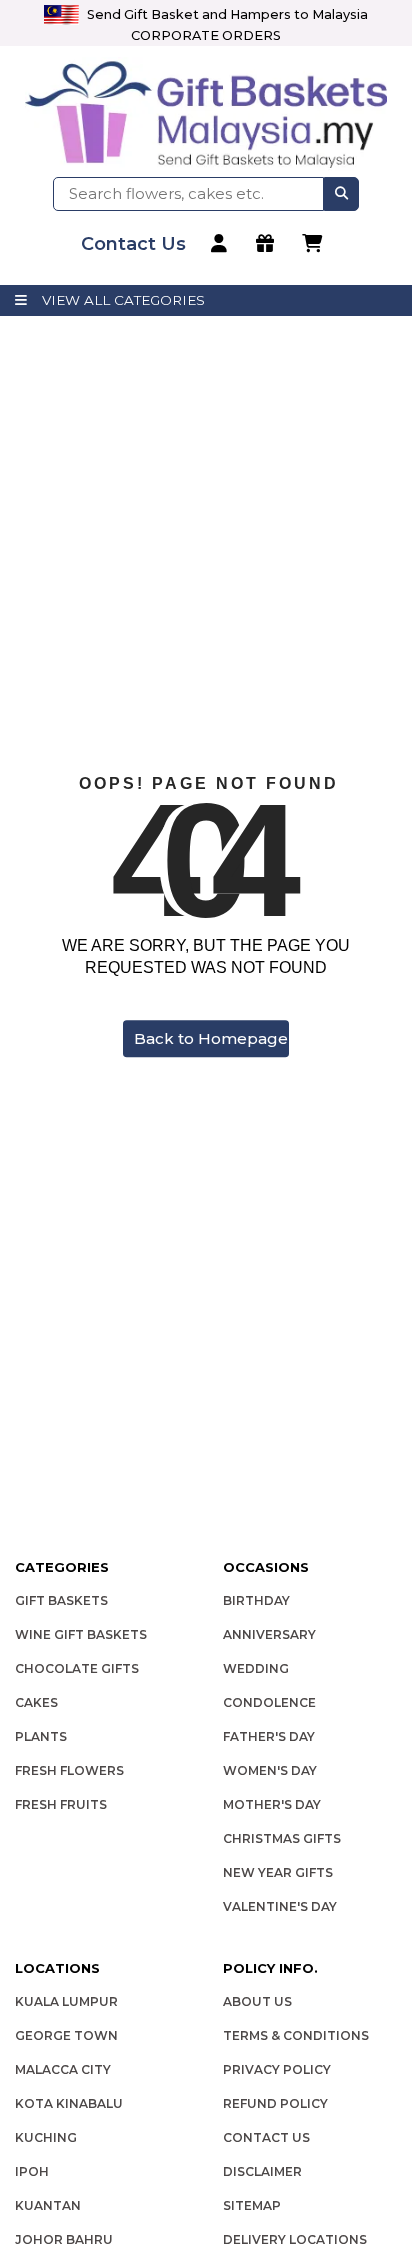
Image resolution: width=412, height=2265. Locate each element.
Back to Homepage (211, 1038)
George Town (66, 2035)
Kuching (46, 2137)
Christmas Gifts (282, 1838)
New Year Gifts (278, 1872)
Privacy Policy (277, 2069)
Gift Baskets (61, 1600)
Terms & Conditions (296, 2035)
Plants (41, 1736)
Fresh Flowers (69, 1770)
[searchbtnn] (341, 194)
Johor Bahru (64, 2239)
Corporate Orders (206, 35)
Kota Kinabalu (69, 2103)
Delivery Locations (295, 2239)
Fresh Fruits (61, 1804)
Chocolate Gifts (77, 1668)
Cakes (36, 1702)
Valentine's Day (280, 1906)
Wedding (256, 1668)
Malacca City (63, 2069)
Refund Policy (275, 2103)
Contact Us (266, 2137)
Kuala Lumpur (66, 2001)
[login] (221, 244)
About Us (257, 2001)
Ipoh (32, 2171)
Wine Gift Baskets (81, 1634)
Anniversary (269, 1634)
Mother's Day (272, 1804)
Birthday (256, 1600)
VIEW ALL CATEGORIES (123, 300)
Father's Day (269, 1736)
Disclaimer (262, 2171)
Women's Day (270, 1770)
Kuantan (48, 2205)
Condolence (269, 1702)
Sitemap (252, 2205)
